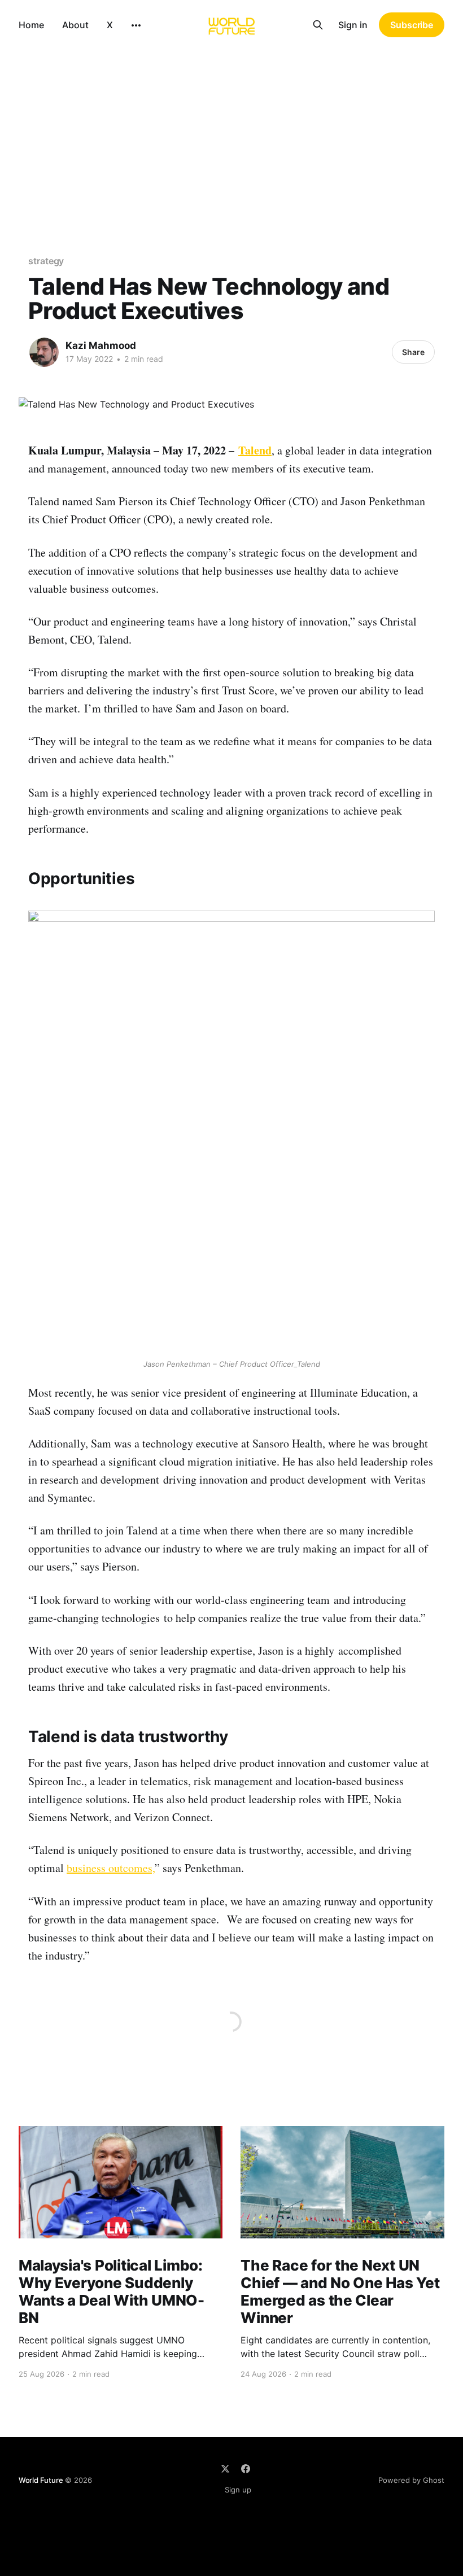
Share (413, 352)
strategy (46, 261)
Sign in (353, 25)
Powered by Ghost (411, 2480)
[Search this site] (318, 25)
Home (31, 25)
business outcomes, (111, 1868)
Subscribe (412, 25)
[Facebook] (246, 2469)
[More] (136, 25)
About (75, 25)
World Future (41, 2480)
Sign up (238, 2490)
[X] (225, 2469)
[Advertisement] (231, 134)
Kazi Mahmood (101, 345)
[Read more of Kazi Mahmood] (44, 352)
